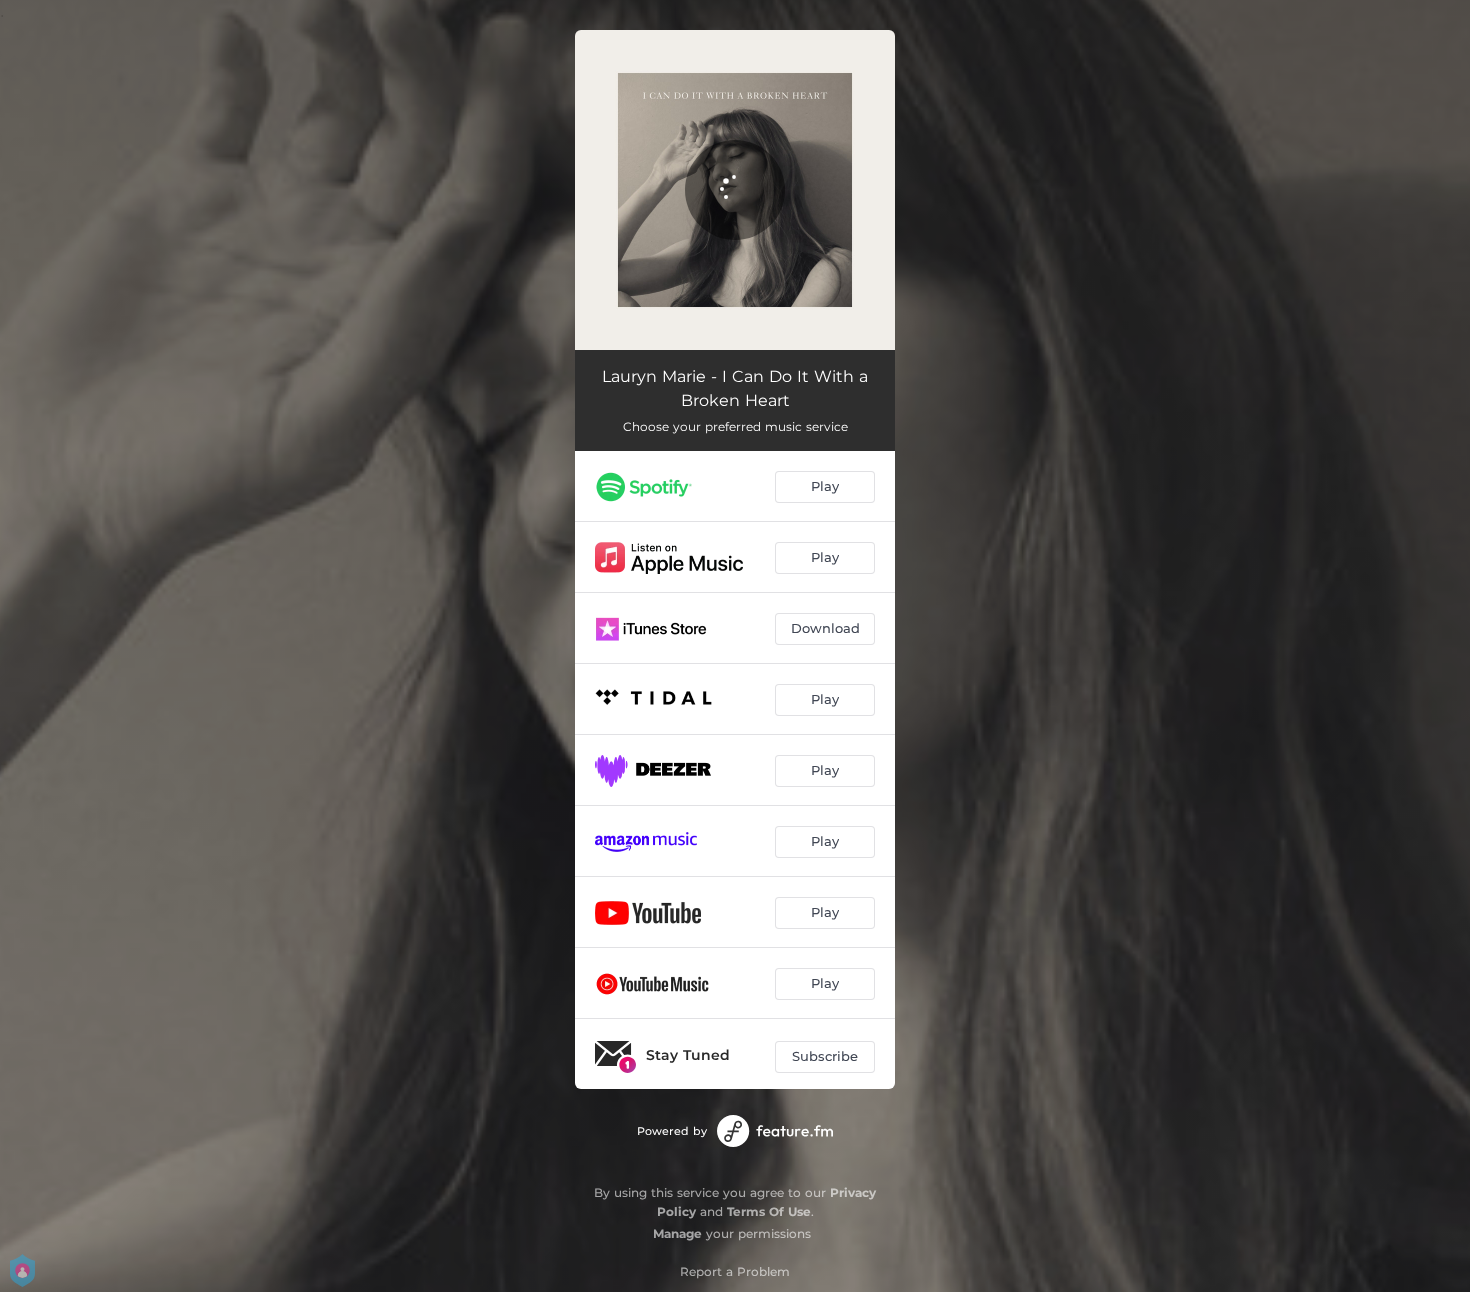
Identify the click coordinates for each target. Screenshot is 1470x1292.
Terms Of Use (769, 1211)
